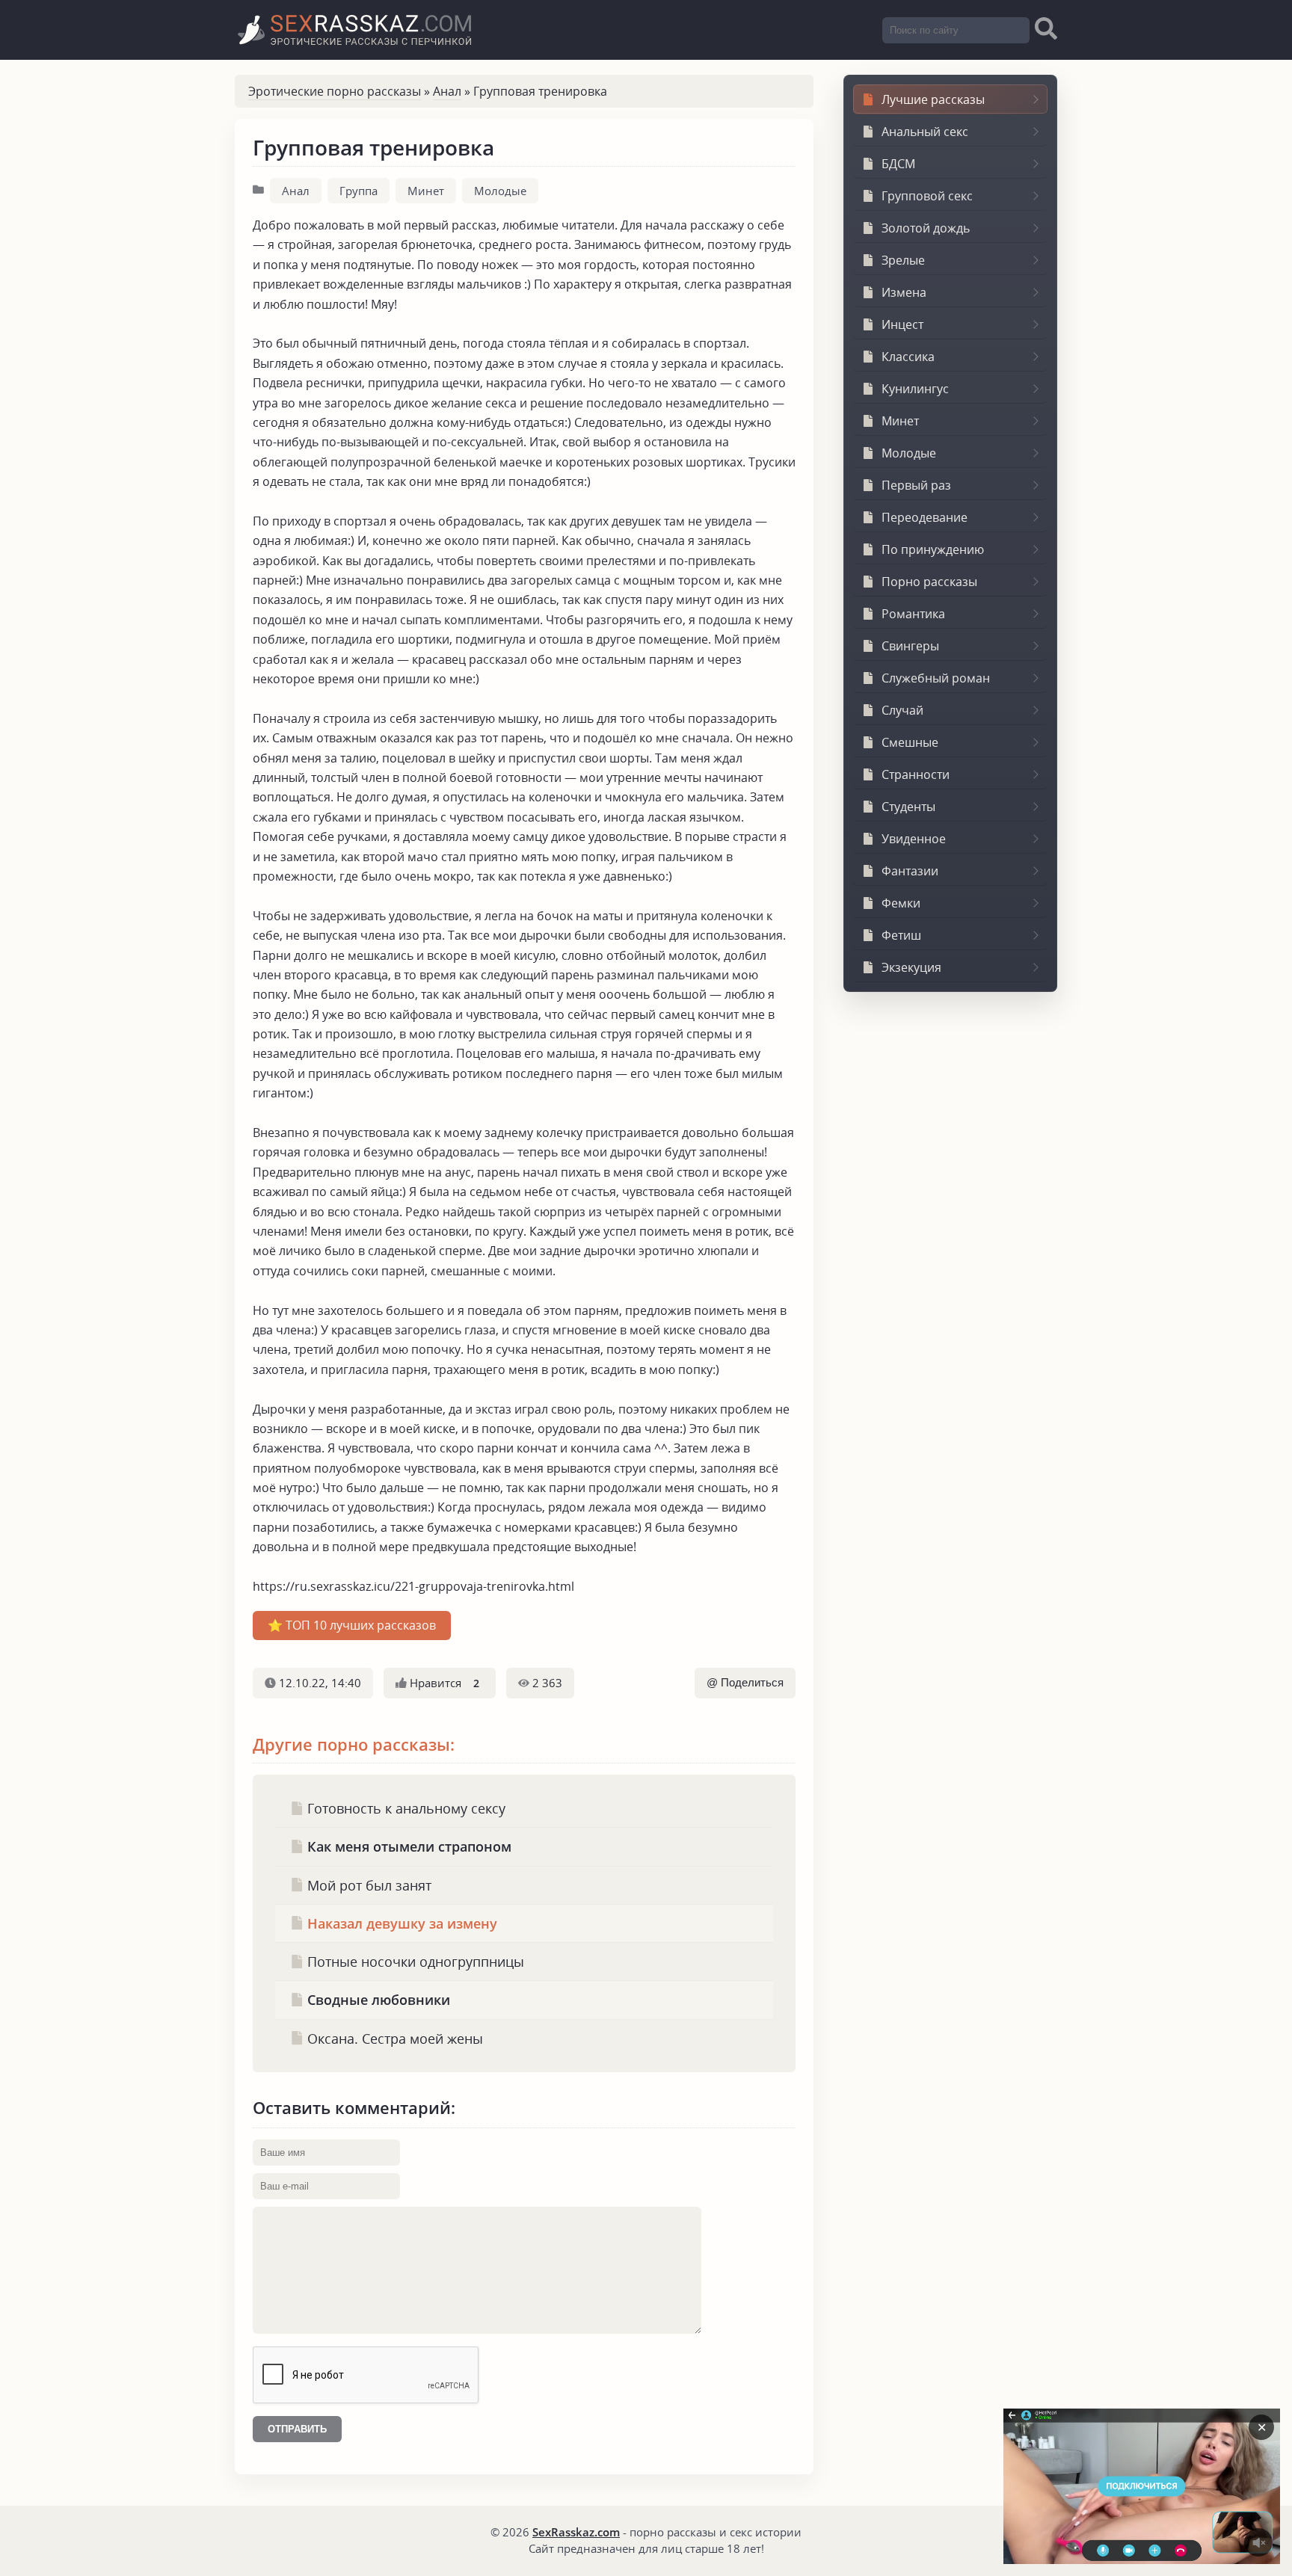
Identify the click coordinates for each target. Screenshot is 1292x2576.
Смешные (910, 742)
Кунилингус (915, 389)
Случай (902, 710)
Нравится (443, 1683)
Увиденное (914, 839)
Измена (904, 292)
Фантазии (910, 871)
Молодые (500, 191)
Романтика (913, 614)
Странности (916, 774)
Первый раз (916, 485)
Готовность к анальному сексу (404, 1808)
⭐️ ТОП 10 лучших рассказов (352, 1625)
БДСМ (898, 164)
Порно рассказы (929, 582)
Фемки (901, 903)
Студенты (908, 807)
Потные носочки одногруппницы (414, 1961)
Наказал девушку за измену (400, 1923)
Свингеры (910, 646)
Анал (447, 91)
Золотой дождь (926, 228)
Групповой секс (927, 196)
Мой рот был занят (367, 1885)
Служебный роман (936, 678)
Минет (426, 191)
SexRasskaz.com (576, 2532)
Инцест (902, 324)
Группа (359, 191)
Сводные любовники (377, 1999)
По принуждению (933, 549)
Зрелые (903, 260)
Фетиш (901, 935)
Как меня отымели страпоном (407, 1846)
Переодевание (925, 517)
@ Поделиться (745, 1683)
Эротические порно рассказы (335, 91)
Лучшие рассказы (933, 99)
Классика (908, 357)
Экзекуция (911, 967)
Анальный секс (925, 132)
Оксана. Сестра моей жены (393, 2038)
